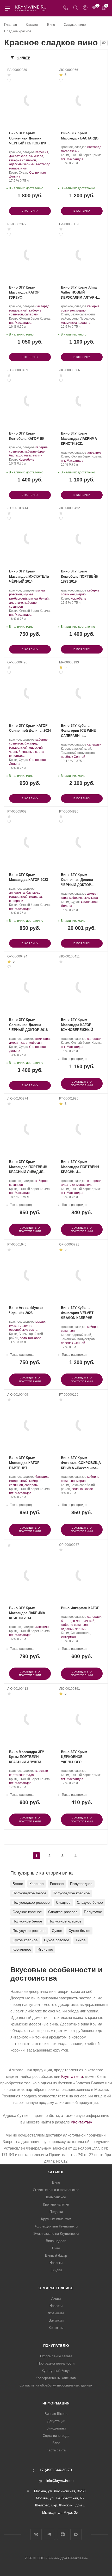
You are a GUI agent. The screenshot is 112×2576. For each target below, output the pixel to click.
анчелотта (17, 893)
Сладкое (63, 1902)
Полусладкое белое (29, 1893)
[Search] (75, 8)
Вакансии (56, 2320)
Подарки (56, 2212)
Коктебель (26, 460)
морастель (84, 1185)
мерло (81, 310)
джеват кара (18, 156)
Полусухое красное (65, 1921)
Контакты (56, 2328)
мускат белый (39, 599)
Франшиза (56, 2313)
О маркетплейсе (56, 2288)
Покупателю (56, 2346)
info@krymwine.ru (60, 2481)
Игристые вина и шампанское (56, 2190)
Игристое (45, 1949)
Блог (56, 2443)
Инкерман (68, 1637)
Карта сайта (56, 2450)
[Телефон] (66, 8)
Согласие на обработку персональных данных (56, 2385)
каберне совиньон (23, 160)
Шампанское (56, 2197)
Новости (56, 2306)
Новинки (56, 2263)
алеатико (94, 453)
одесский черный (22, 164)
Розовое (57, 1884)
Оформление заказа (56, 2356)
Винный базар (56, 2255)
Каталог (56, 2172)
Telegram (49, 2534)
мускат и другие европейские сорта (23, 1328)
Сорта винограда (56, 2436)
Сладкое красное (27, 1912)
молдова (36, 897)
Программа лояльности (56, 2363)
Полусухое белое (27, 1921)
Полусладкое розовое (31, 1902)
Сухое (57, 1931)
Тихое (81, 1940)
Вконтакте (36, 2534)
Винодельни (56, 2428)
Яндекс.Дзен (63, 2534)
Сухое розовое (57, 1940)
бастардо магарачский (26, 455)
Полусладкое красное (71, 1893)
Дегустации (56, 2421)
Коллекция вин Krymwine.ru (56, 2226)
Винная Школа (56, 2414)
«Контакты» (81, 2122)
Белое (18, 1884)
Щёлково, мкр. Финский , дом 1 (60, 2505)
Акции (56, 2299)
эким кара (36, 156)
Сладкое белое (90, 1902)
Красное (37, 1884)
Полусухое (93, 1912)
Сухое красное (25, 1940)
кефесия (42, 152)
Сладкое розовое (63, 1912)
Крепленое (22, 1949)
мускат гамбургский (21, 596)
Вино (56, 2183)
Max (76, 2534)
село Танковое (30, 1338)
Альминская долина (76, 323)
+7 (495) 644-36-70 (56, 2470)
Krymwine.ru (72, 2076)
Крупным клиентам (56, 2219)
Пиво (56, 2248)
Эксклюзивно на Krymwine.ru (56, 2234)
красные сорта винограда (29, 1773)
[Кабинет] (85, 8)
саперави (32, 314)
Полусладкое (81, 1884)
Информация (56, 2403)
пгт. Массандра (72, 159)
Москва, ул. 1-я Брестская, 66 (60, 2498)
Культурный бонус (56, 2371)
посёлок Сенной (73, 757)
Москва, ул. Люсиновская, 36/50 (60, 2491)
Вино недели (56, 2241)
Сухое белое (79, 1931)
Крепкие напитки (56, 2204)
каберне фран (35, 451)
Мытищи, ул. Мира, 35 (60, 2513)
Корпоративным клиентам (56, 2378)
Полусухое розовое (29, 1931)
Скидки (56, 2270)
